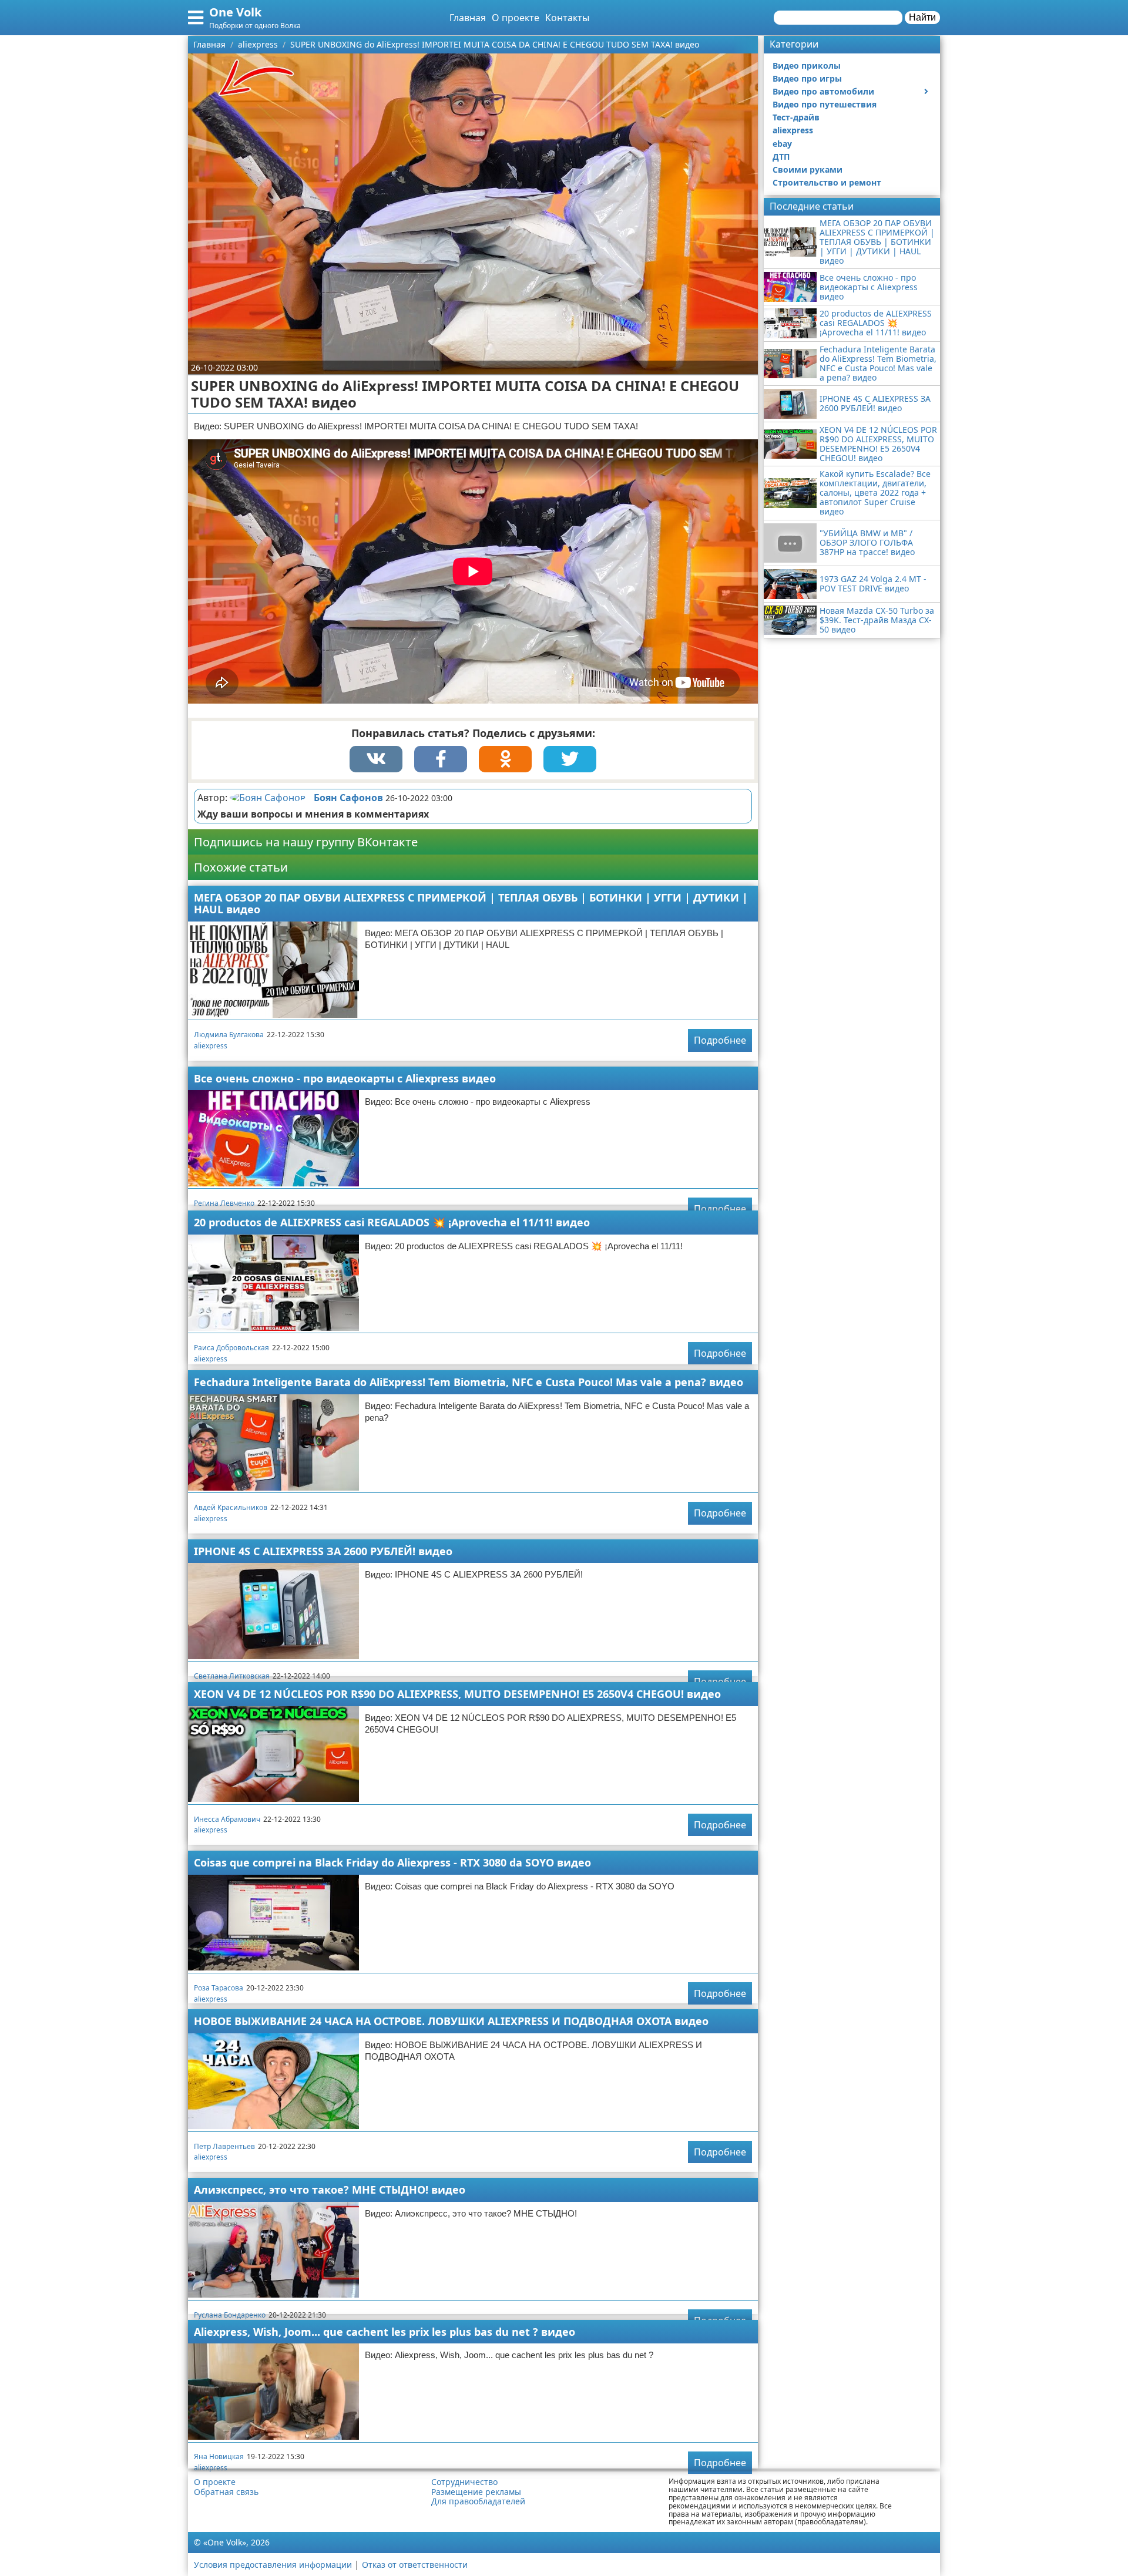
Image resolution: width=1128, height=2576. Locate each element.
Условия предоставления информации (273, 2565)
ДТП (781, 157)
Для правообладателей (478, 2501)
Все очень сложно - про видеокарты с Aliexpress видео (345, 1078)
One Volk (235, 12)
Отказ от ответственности (415, 2565)
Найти (922, 17)
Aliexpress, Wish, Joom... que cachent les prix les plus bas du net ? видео (385, 2332)
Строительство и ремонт (827, 182)
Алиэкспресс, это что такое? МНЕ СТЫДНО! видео (330, 2190)
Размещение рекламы (476, 2492)
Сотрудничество (464, 2482)
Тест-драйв (796, 117)
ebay (782, 144)
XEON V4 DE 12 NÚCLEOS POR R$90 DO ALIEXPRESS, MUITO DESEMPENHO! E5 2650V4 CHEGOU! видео (457, 1694)
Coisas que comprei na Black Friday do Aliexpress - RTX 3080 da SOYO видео (392, 1862)
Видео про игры (807, 78)
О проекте (516, 18)
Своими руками (808, 169)
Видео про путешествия (825, 104)
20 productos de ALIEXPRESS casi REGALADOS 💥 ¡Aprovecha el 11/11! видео (392, 1222)
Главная (468, 18)
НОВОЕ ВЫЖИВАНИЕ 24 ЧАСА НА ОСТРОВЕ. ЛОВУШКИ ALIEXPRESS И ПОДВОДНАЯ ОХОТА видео (451, 2021)
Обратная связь (226, 2492)
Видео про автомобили (823, 91)
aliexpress (211, 1046)
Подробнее (720, 1040)
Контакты (567, 18)
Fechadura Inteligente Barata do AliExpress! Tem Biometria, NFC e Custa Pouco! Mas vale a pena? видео (469, 1382)
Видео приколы (807, 65)
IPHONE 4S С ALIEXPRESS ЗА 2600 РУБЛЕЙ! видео (323, 1551)
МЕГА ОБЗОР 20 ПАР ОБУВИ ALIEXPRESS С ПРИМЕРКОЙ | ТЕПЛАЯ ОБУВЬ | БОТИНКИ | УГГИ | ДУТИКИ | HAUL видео (471, 904)
